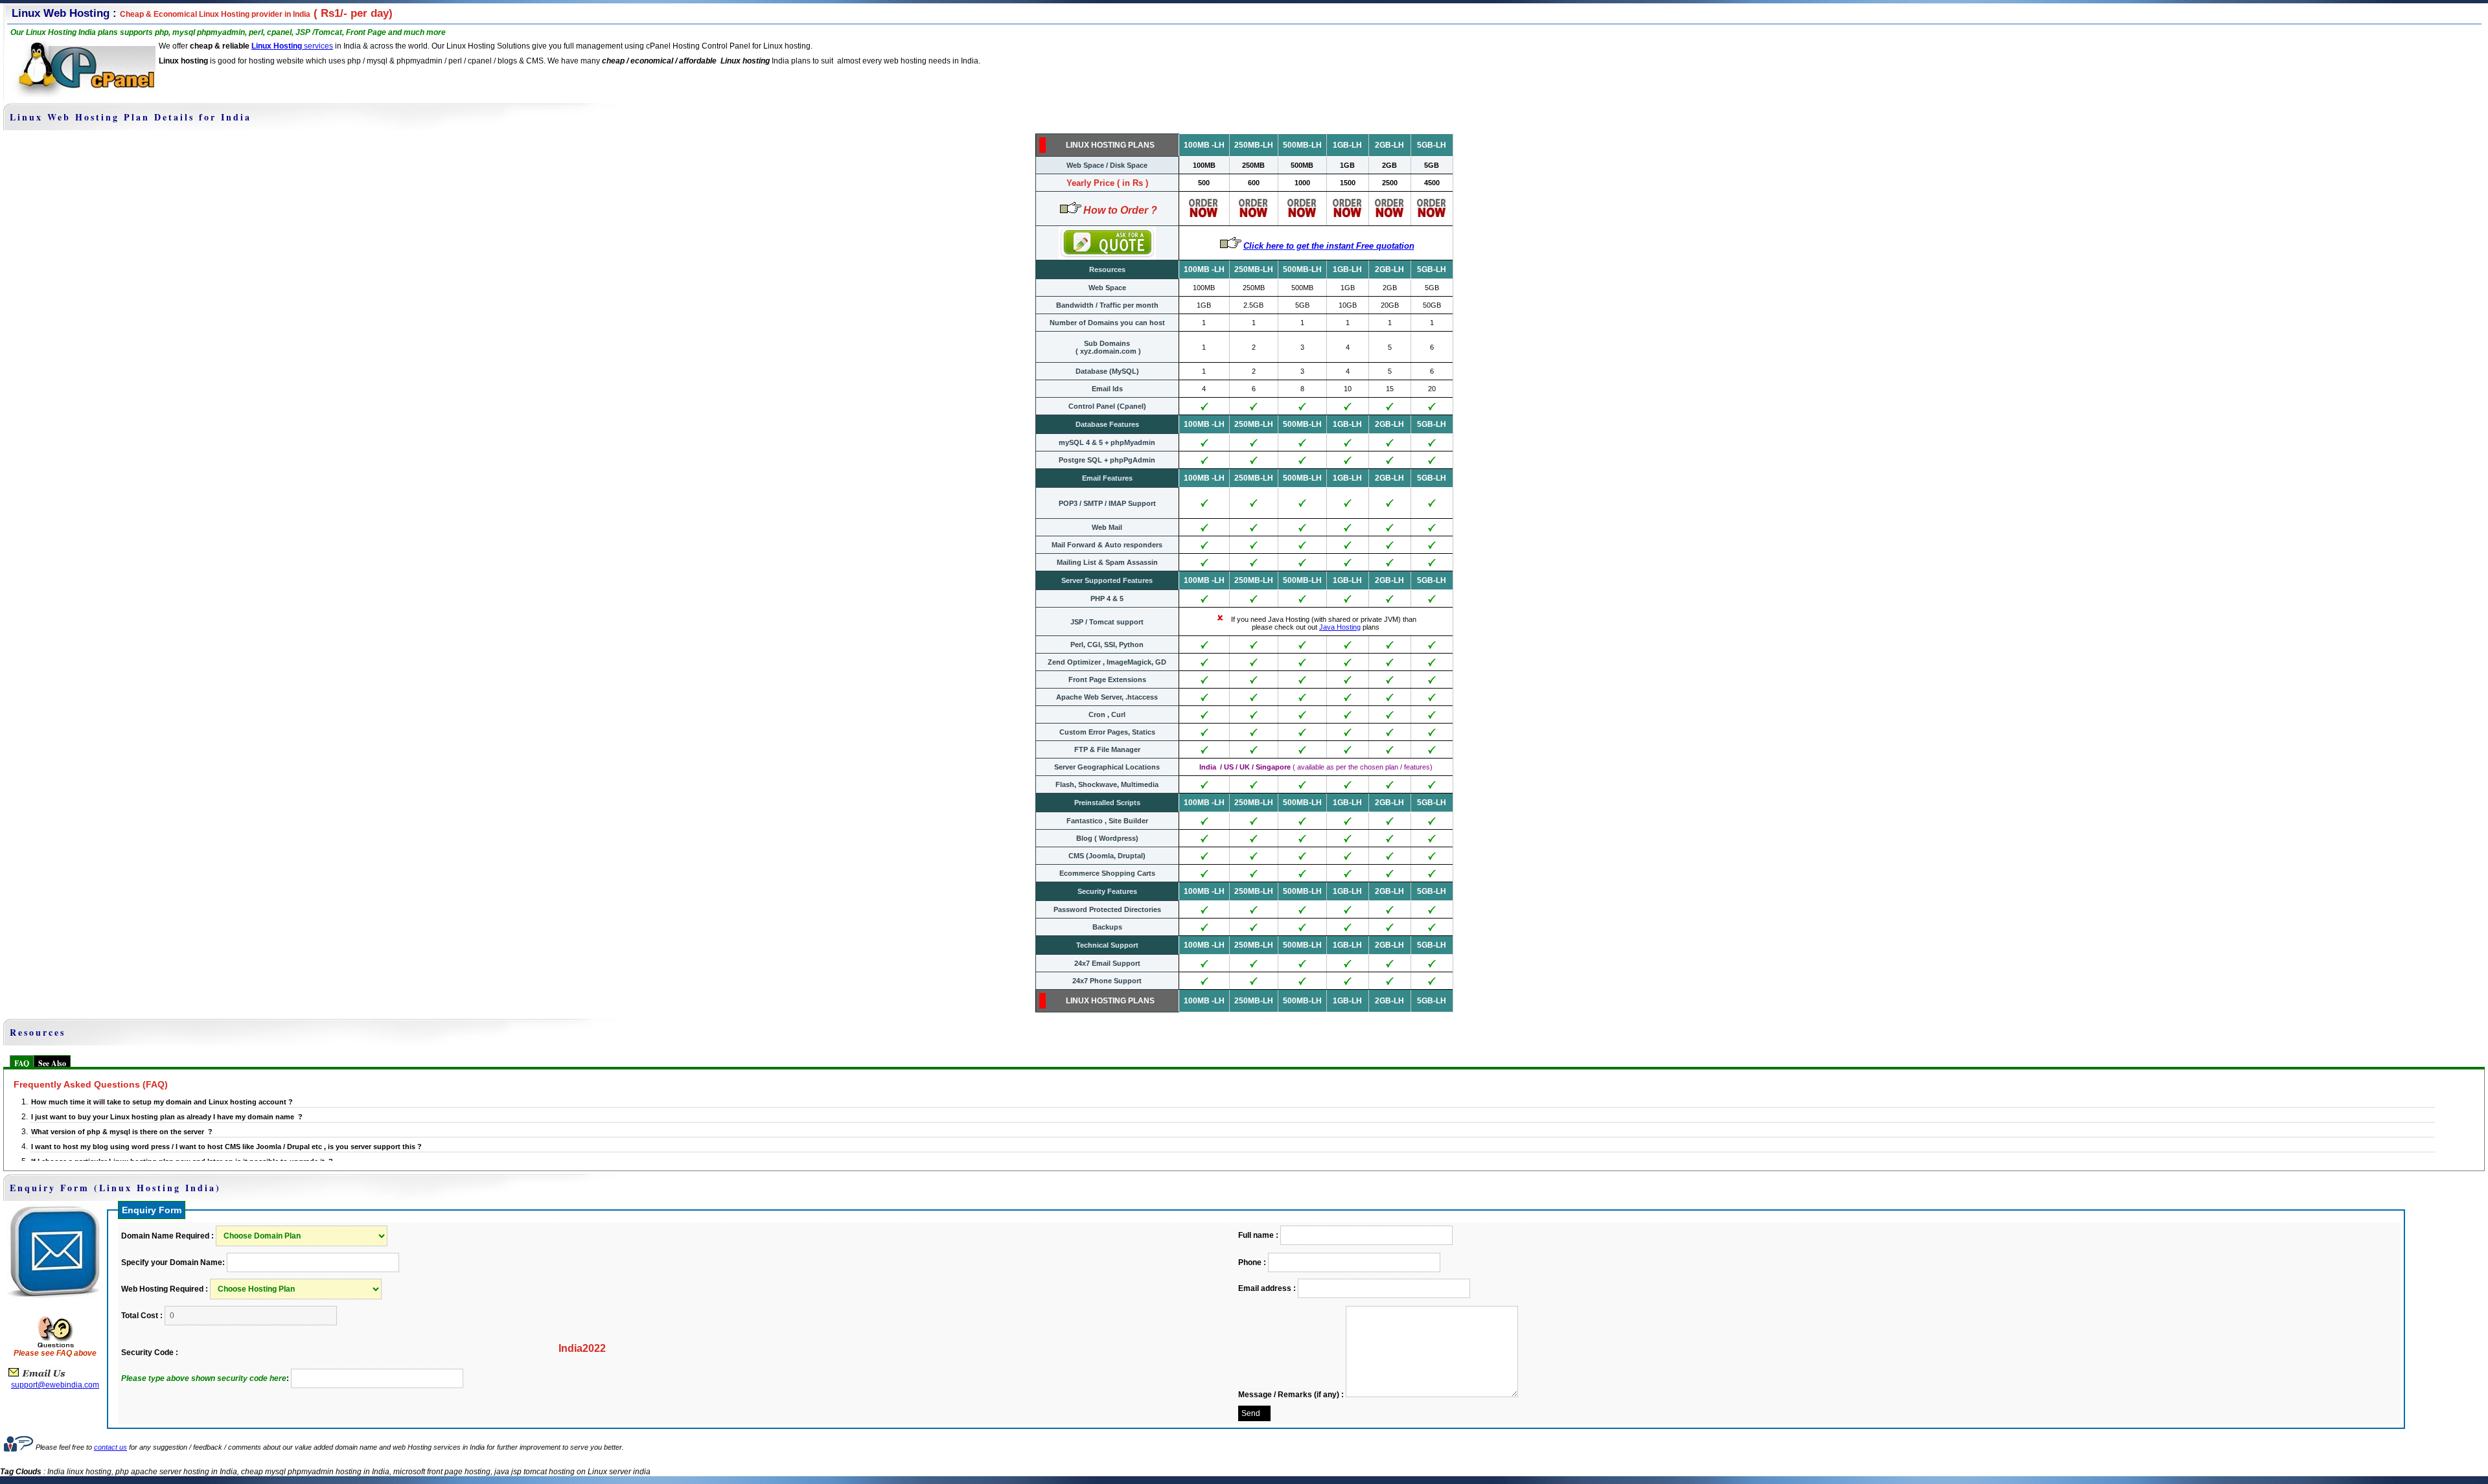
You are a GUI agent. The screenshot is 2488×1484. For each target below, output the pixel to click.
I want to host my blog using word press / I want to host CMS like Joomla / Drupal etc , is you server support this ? (226, 1147)
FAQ (22, 1063)
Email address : (1267, 1288)
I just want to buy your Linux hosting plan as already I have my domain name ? (167, 1117)
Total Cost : (142, 1316)
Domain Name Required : (167, 1236)
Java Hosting (1340, 627)
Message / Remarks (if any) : (1291, 1395)
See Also (52, 1063)
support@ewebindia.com (55, 1385)
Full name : (1258, 1235)
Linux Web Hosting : (161, 13)
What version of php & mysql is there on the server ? (122, 1132)
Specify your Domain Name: (173, 1262)
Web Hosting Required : (165, 1289)
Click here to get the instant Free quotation (1329, 246)
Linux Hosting (277, 46)
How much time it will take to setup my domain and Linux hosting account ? (162, 1102)
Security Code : (150, 1353)
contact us (110, 1447)
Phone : (1252, 1262)
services (317, 46)
